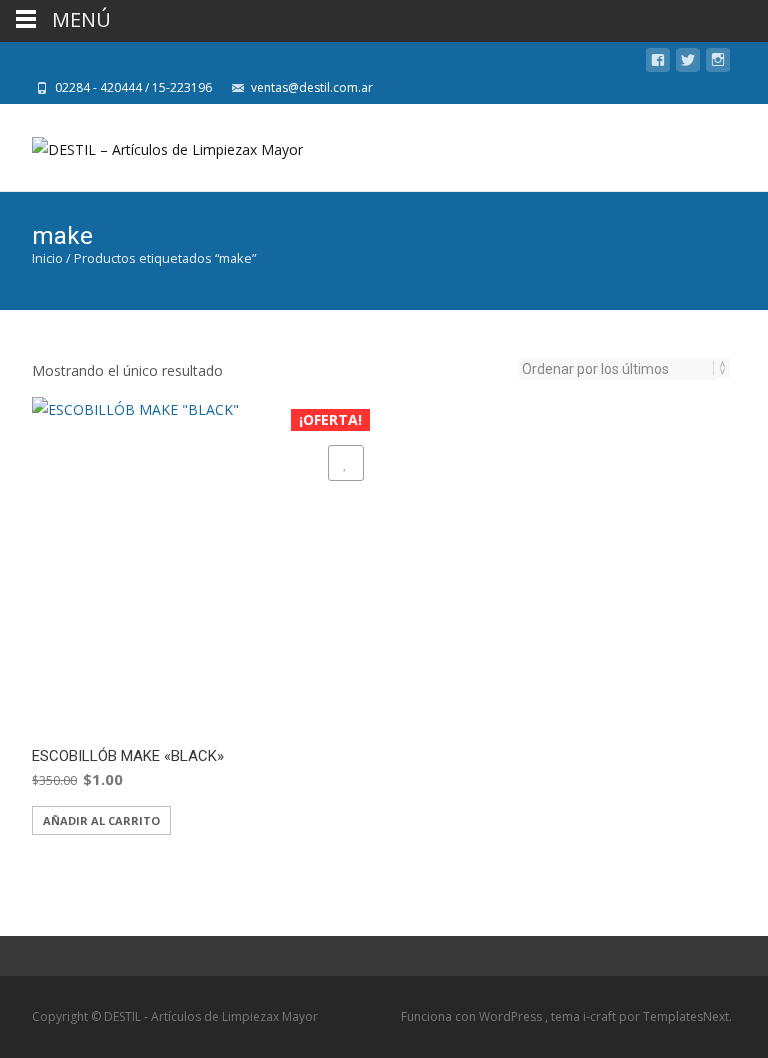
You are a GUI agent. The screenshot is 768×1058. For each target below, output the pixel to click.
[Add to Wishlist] (346, 463)
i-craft (601, 1016)
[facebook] (658, 63)
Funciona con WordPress (473, 1016)
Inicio (47, 258)
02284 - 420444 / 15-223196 (133, 87)
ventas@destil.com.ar (312, 87)
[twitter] (688, 63)
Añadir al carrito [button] (101, 820)
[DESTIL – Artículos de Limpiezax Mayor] (151, 144)
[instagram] (718, 63)
